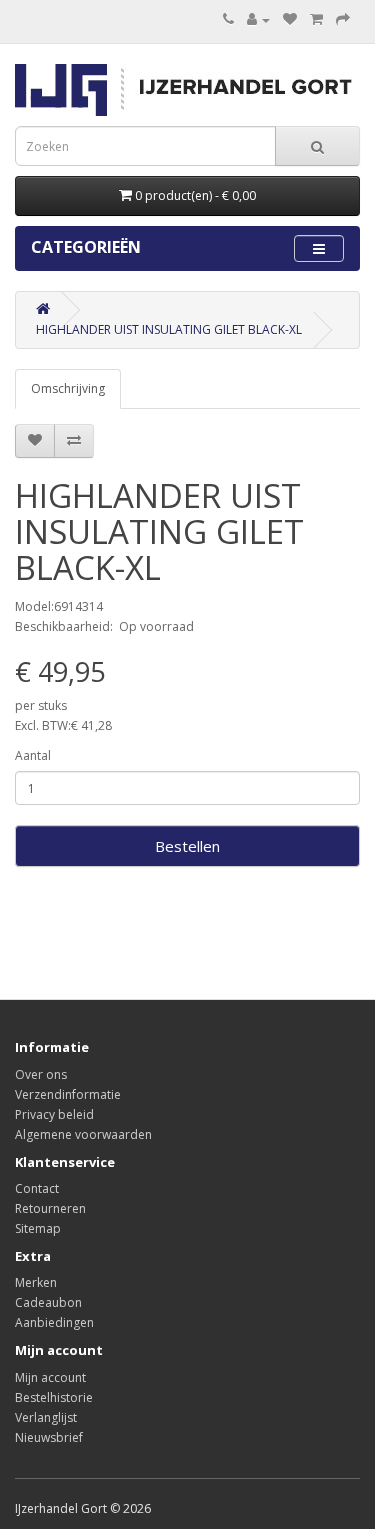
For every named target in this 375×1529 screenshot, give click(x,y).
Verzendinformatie (68, 1094)
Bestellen (187, 846)
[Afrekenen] (343, 19)
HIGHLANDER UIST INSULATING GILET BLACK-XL (169, 329)
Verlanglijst (46, 1417)
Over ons (41, 1074)
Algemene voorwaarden (83, 1134)
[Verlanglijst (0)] (290, 19)
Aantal (33, 755)
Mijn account (50, 1377)
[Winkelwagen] (316, 19)
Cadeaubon (48, 1302)
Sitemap (38, 1228)
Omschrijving (68, 388)
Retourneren (50, 1208)
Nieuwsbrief (49, 1437)
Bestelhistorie (54, 1397)
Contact (37, 1188)
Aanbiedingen (54, 1322)
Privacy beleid (54, 1114)
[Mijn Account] (258, 19)
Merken (36, 1282)
